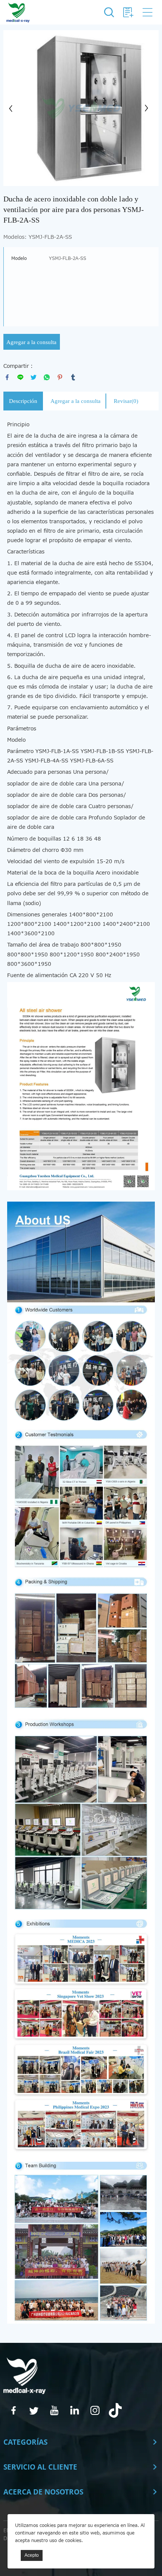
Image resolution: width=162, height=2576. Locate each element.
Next (149, 108)
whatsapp (47, 377)
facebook (7, 377)
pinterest (60, 377)
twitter (34, 377)
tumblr (73, 377)
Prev (13, 108)
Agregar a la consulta (31, 342)
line (20, 377)
